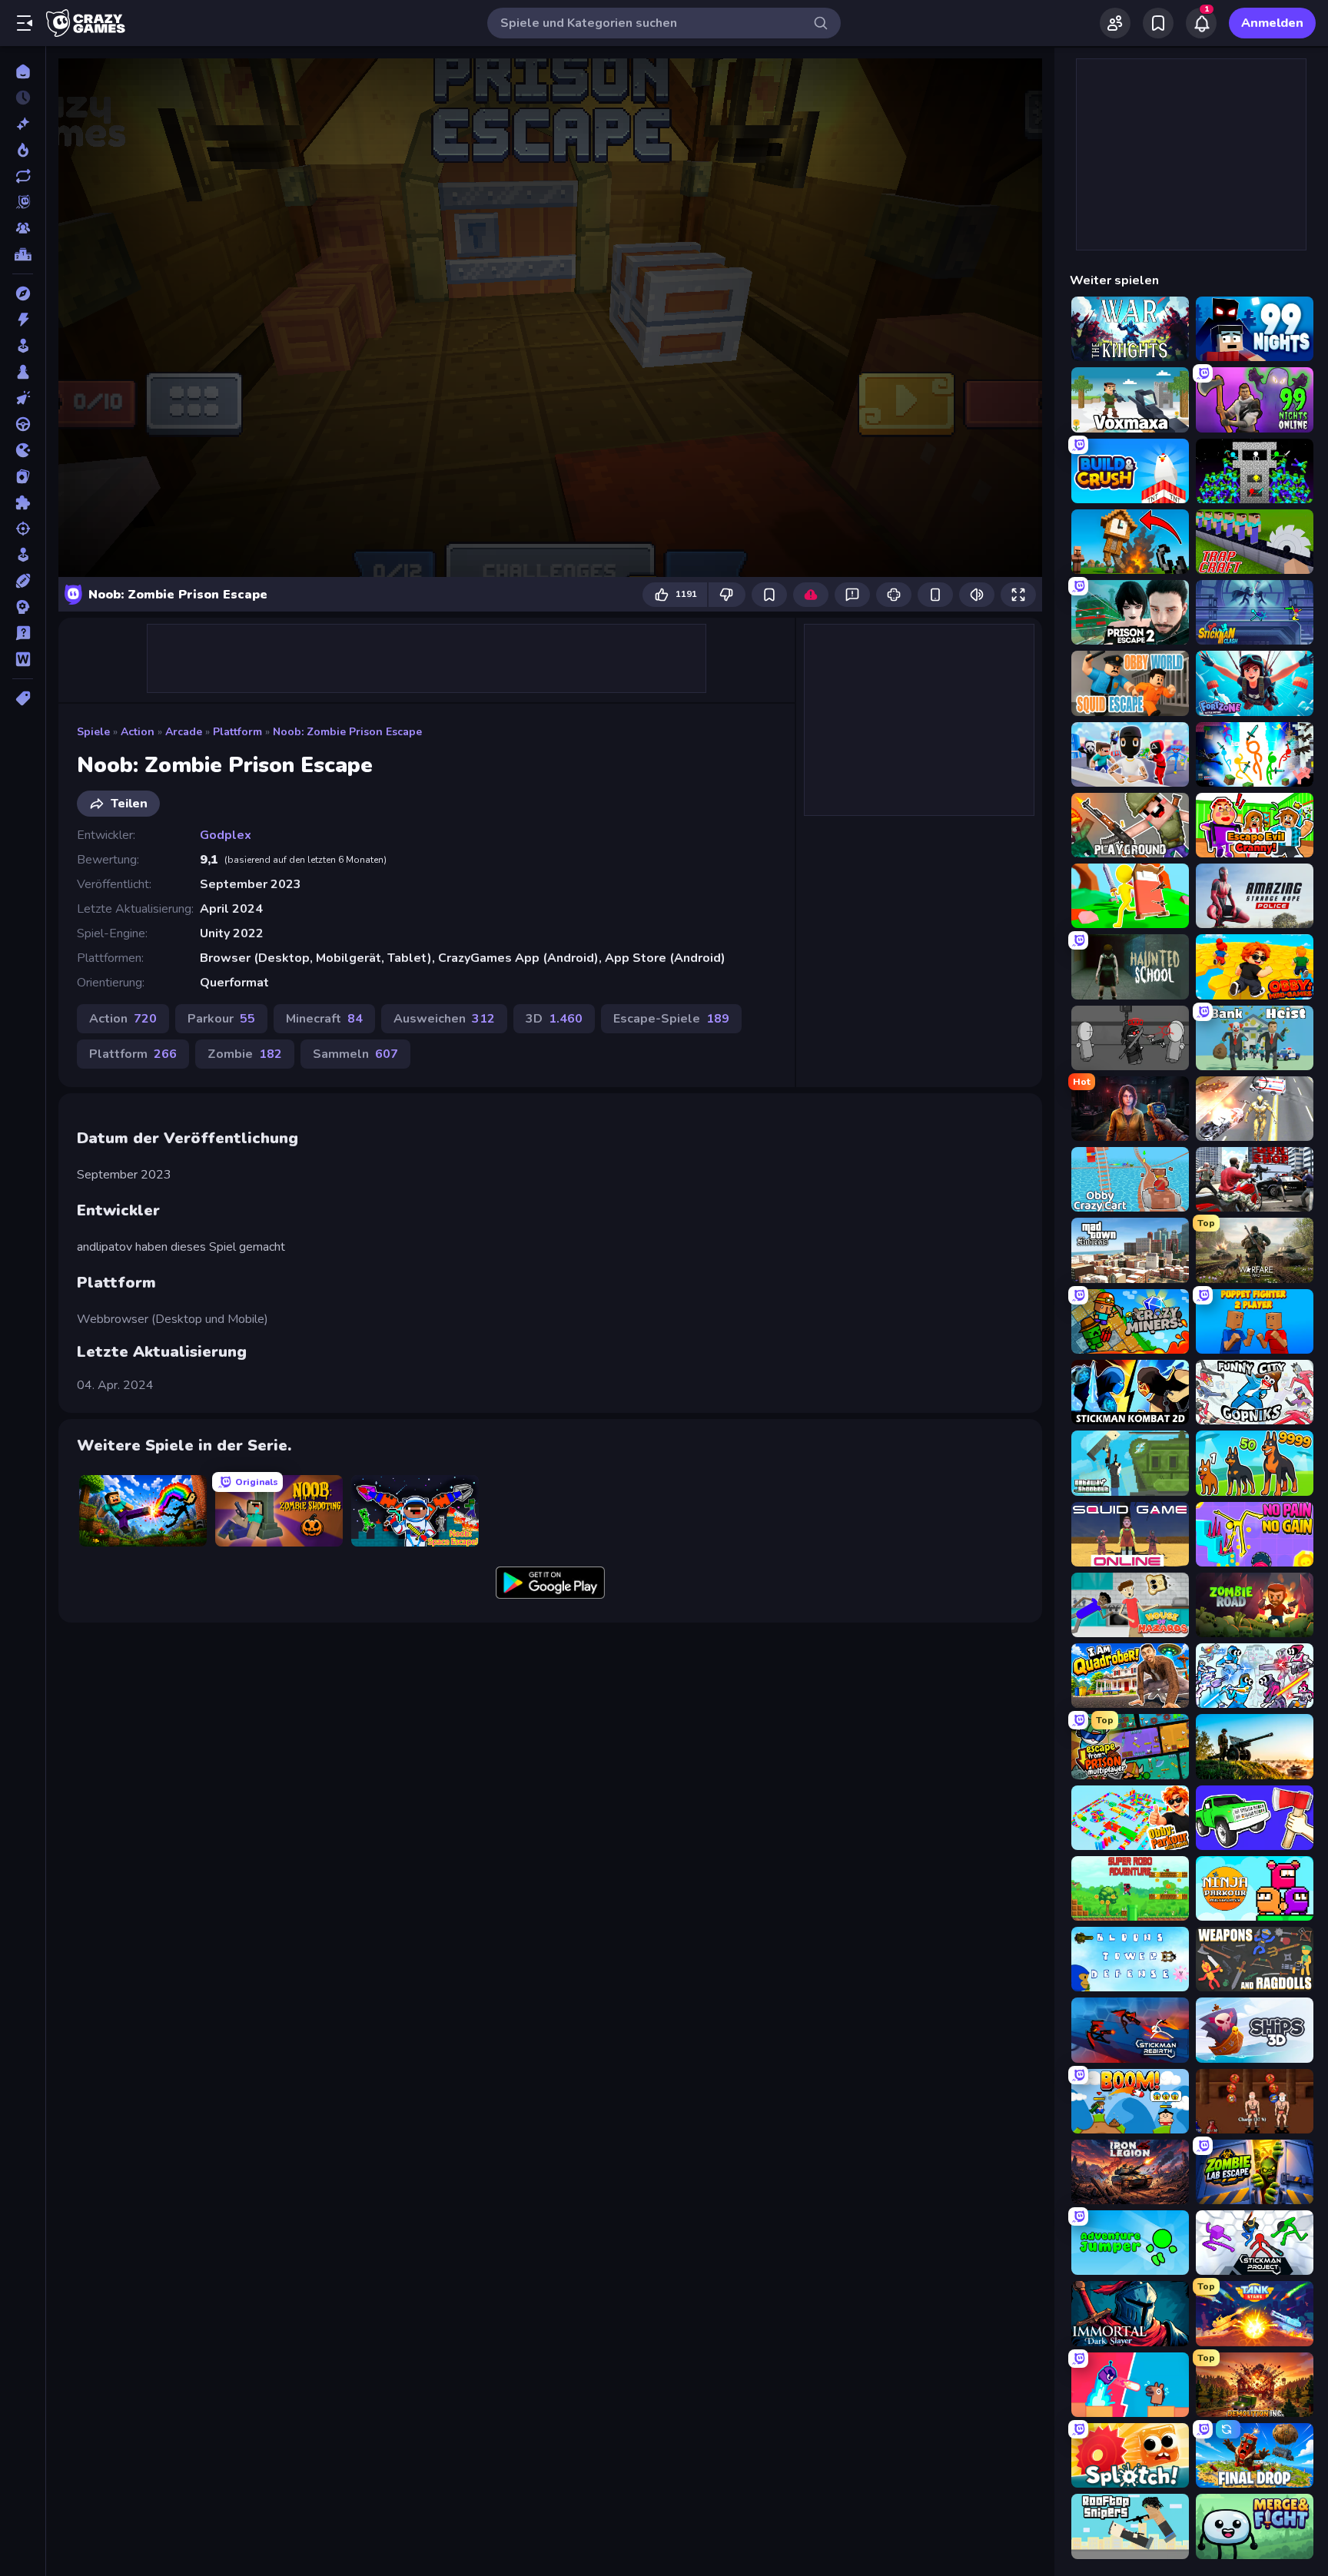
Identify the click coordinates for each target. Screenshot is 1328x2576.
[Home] (23, 71)
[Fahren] (23, 424)
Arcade (184, 732)
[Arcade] (23, 346)
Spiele (93, 732)
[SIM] (23, 555)
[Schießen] (23, 529)
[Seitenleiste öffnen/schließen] (25, 23)
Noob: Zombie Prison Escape (347, 732)
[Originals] (23, 202)
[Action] (23, 320)
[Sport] (23, 581)
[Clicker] (23, 398)
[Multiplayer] (23, 228)
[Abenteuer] (23, 293)
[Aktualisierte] (23, 176)
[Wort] (23, 659)
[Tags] (23, 698)
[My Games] (1158, 23)
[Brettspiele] (23, 372)
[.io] (23, 450)
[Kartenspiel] (23, 476)
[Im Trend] (23, 150)
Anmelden (1272, 23)
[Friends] (1115, 23)
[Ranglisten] (23, 254)
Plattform (237, 732)
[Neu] (23, 124)
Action (138, 732)
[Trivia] (23, 633)
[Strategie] (23, 607)
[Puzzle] (23, 502)
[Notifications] (1201, 23)
